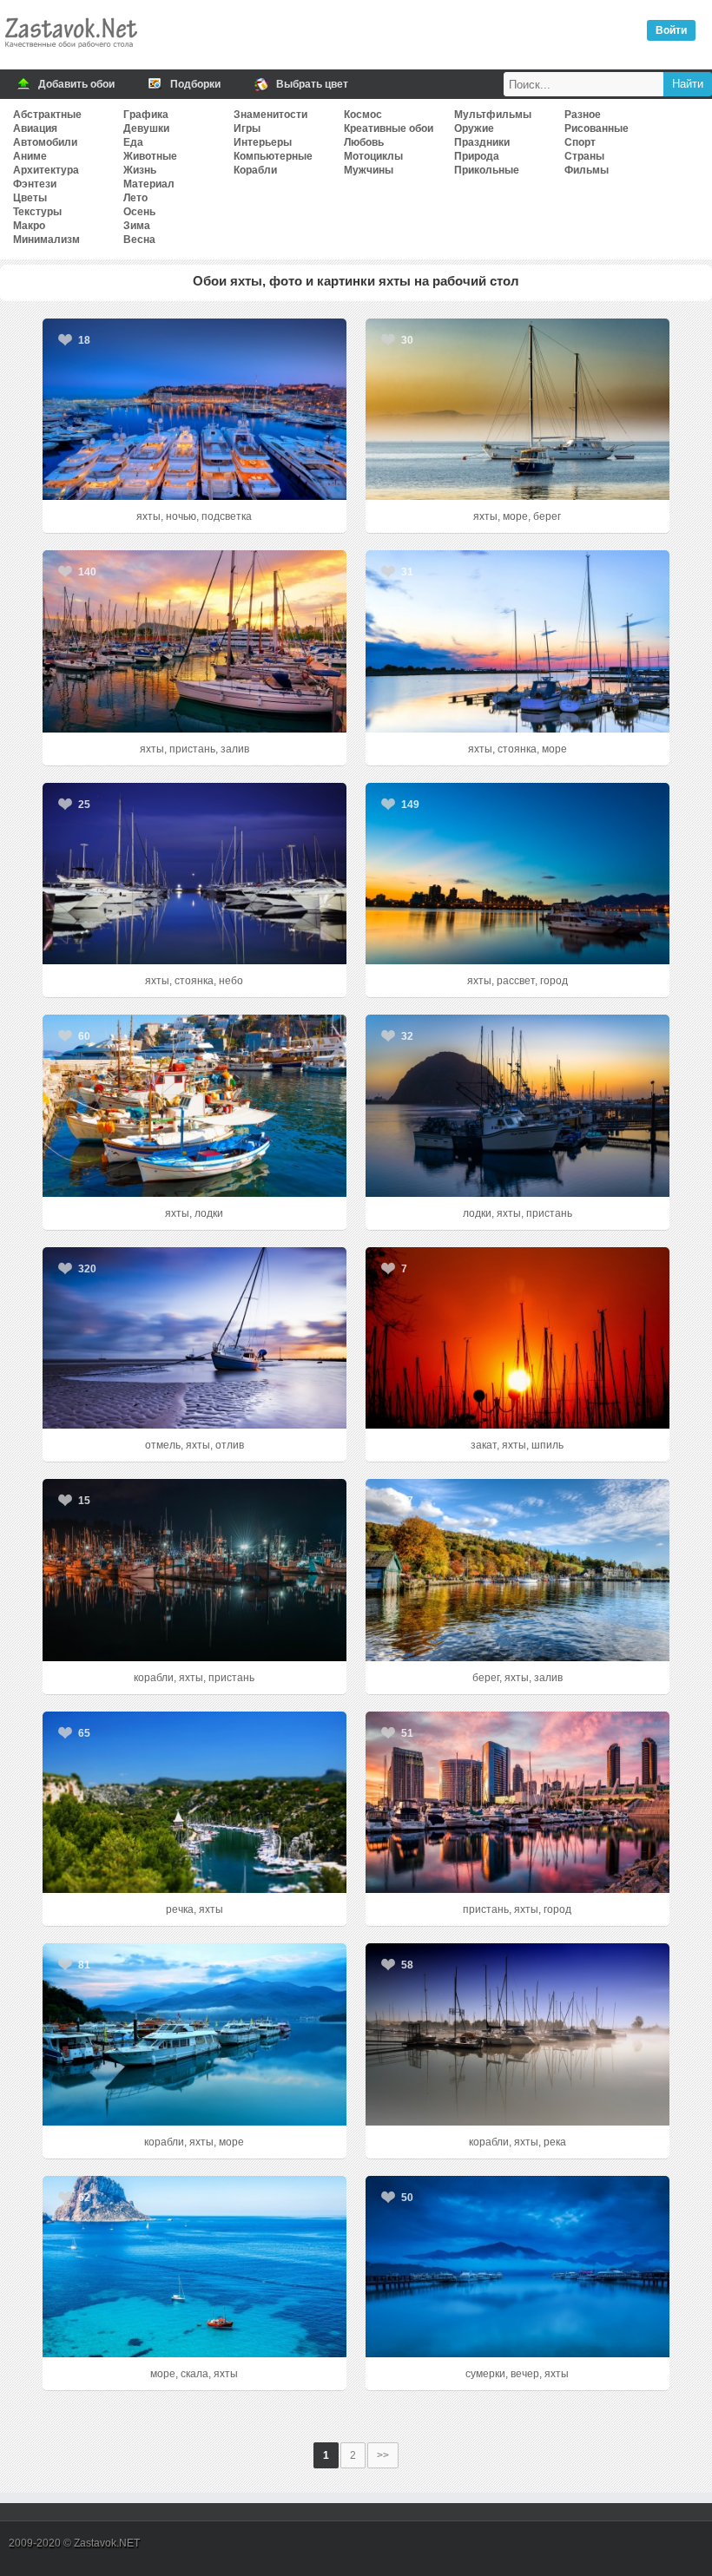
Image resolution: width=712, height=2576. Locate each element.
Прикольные (487, 170)
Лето (135, 198)
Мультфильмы (493, 115)
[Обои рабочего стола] (70, 52)
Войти (671, 30)
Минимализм (46, 240)
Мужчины (369, 170)
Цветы (30, 198)
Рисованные (597, 128)
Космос (363, 115)
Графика (146, 115)
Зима (137, 226)
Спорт (580, 142)
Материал (149, 184)
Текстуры (37, 212)
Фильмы (587, 170)
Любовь (364, 142)
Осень (139, 212)
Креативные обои (389, 128)
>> (383, 2455)
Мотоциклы (373, 156)
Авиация (35, 128)
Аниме (30, 156)
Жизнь (140, 170)
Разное (583, 115)
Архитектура (46, 170)
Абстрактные (47, 115)
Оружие (474, 128)
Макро (29, 226)
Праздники (482, 142)
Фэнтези (35, 184)
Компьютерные (273, 156)
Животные (150, 156)
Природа (477, 156)
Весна (139, 240)
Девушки (146, 128)
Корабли (255, 170)
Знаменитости (270, 115)
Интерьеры (263, 142)
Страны (584, 156)
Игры (247, 128)
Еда (133, 142)
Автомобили (45, 142)
